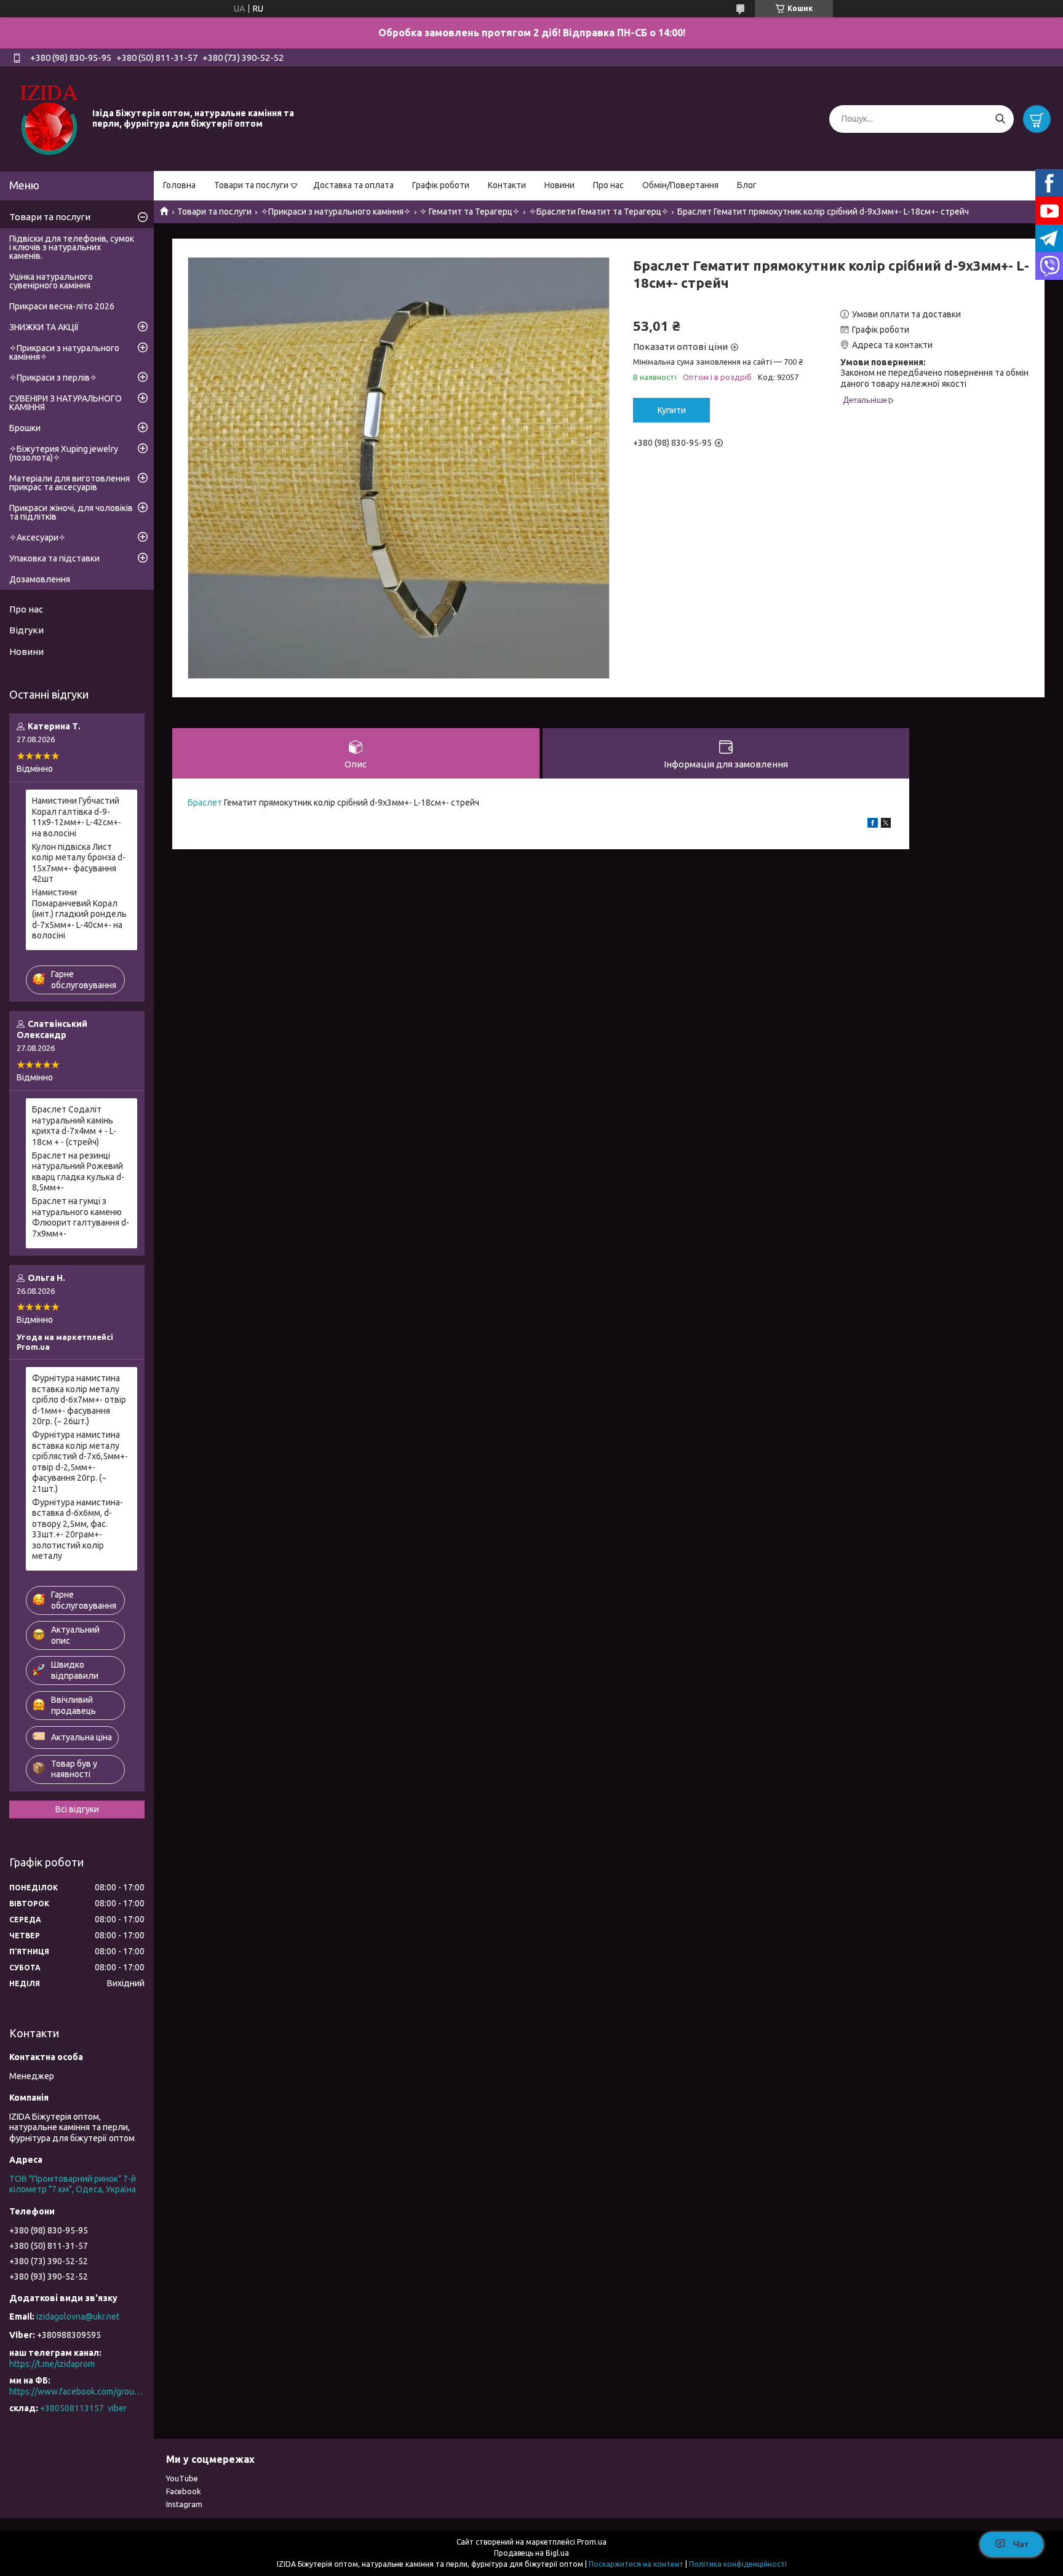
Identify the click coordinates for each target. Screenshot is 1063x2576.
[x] (886, 825)
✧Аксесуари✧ (38, 537)
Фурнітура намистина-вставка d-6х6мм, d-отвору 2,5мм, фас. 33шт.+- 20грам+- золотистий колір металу (78, 1529)
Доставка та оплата (353, 185)
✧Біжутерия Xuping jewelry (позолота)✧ (64, 453)
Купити (672, 410)
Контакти (507, 185)
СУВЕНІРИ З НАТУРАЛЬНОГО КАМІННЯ (66, 403)
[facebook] (873, 825)
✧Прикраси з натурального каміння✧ (336, 212)
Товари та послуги (251, 185)
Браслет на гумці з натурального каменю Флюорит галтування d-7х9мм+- (81, 1217)
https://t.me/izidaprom (52, 2364)
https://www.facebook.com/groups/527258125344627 (77, 2392)
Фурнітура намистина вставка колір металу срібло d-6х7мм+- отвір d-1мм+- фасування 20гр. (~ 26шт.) (79, 1400)
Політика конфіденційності (738, 2564)
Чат (1021, 2544)
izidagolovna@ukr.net (78, 2316)
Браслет (205, 803)
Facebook (184, 2491)
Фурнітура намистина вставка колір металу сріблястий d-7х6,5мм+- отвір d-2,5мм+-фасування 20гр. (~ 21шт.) (80, 1462)
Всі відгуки (77, 1809)
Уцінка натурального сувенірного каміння (51, 281)
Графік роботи (441, 185)
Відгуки (26, 630)
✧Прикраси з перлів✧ (53, 378)
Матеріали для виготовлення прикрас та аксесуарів (70, 483)
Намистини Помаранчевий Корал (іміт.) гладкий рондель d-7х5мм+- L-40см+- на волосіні (79, 914)
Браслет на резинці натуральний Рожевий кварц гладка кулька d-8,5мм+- (78, 1172)
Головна (179, 185)
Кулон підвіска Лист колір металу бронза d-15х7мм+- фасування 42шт (79, 863)
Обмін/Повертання (680, 185)
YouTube (182, 2478)
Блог (747, 185)
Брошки (25, 428)
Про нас (608, 185)
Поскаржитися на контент (636, 2564)
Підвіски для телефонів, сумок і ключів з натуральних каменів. (72, 247)
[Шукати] (1000, 119)
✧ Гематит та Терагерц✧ (470, 212)
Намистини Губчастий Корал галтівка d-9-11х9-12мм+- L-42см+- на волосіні (77, 817)
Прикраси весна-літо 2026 (62, 306)
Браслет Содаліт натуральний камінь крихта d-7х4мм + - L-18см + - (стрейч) (74, 1126)
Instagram (184, 2504)
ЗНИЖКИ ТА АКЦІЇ (44, 327)
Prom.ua (592, 2542)
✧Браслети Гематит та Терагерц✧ (599, 212)
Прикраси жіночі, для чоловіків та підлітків (71, 512)
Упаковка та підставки (54, 558)
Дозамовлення (40, 579)
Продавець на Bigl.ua (531, 2553)
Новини (559, 185)
